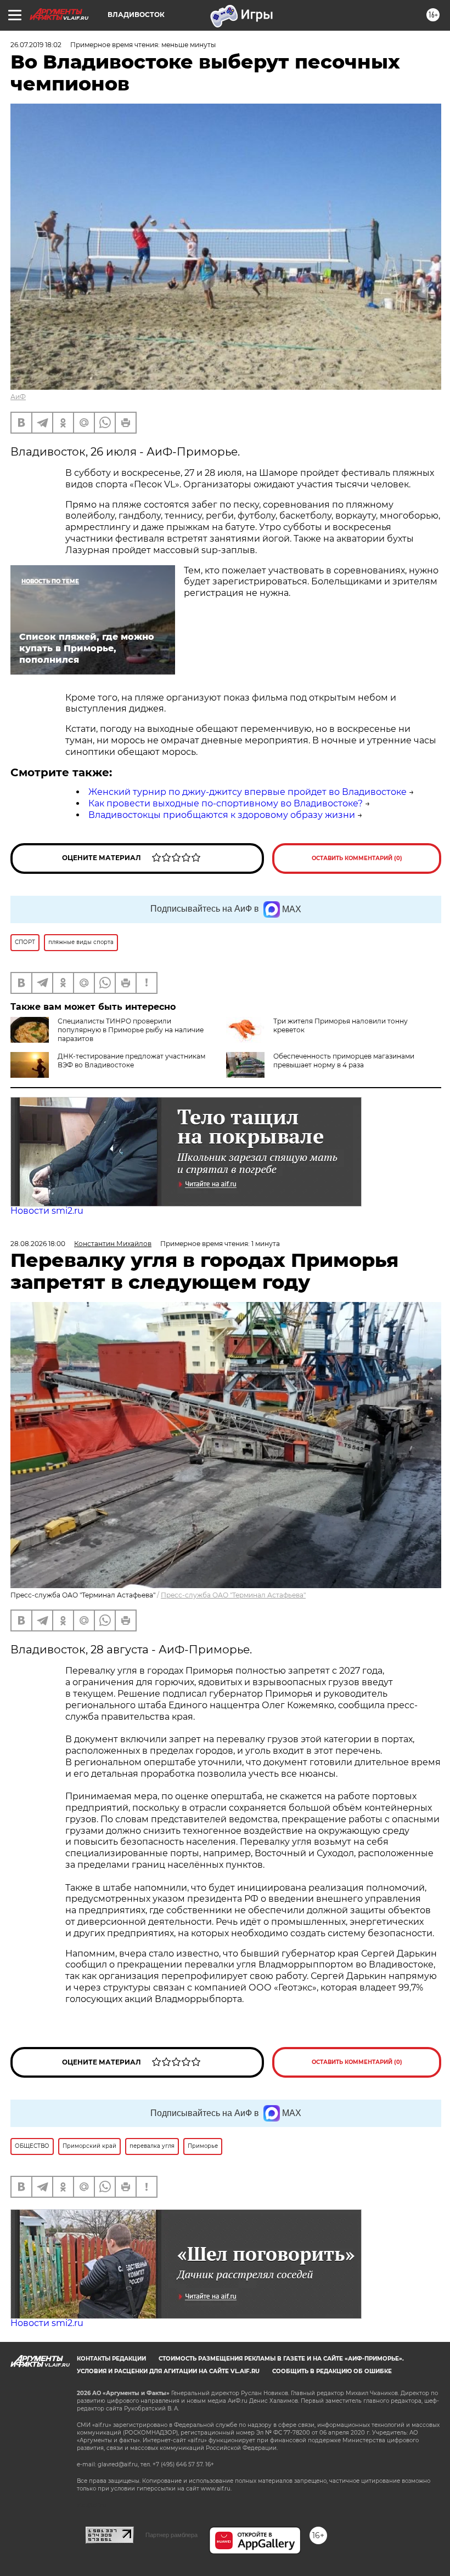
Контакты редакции (111, 2359)
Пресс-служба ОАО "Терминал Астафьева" (233, 1595)
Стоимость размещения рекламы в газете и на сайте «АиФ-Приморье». (281, 2359)
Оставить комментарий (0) (357, 858)
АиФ (18, 397)
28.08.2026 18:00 (38, 1244)
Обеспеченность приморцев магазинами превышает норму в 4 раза (344, 1060)
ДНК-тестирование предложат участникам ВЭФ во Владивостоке (131, 1060)
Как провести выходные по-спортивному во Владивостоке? (226, 803)
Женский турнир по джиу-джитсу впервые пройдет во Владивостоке (248, 792)
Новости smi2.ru (47, 1211)
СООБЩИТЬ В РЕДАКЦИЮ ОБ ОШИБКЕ (332, 2371)
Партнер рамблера (171, 2535)
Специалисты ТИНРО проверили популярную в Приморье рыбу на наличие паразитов (131, 1030)
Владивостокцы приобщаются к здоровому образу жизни (222, 815)
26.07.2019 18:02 (36, 45)
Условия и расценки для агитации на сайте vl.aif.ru (168, 2371)
